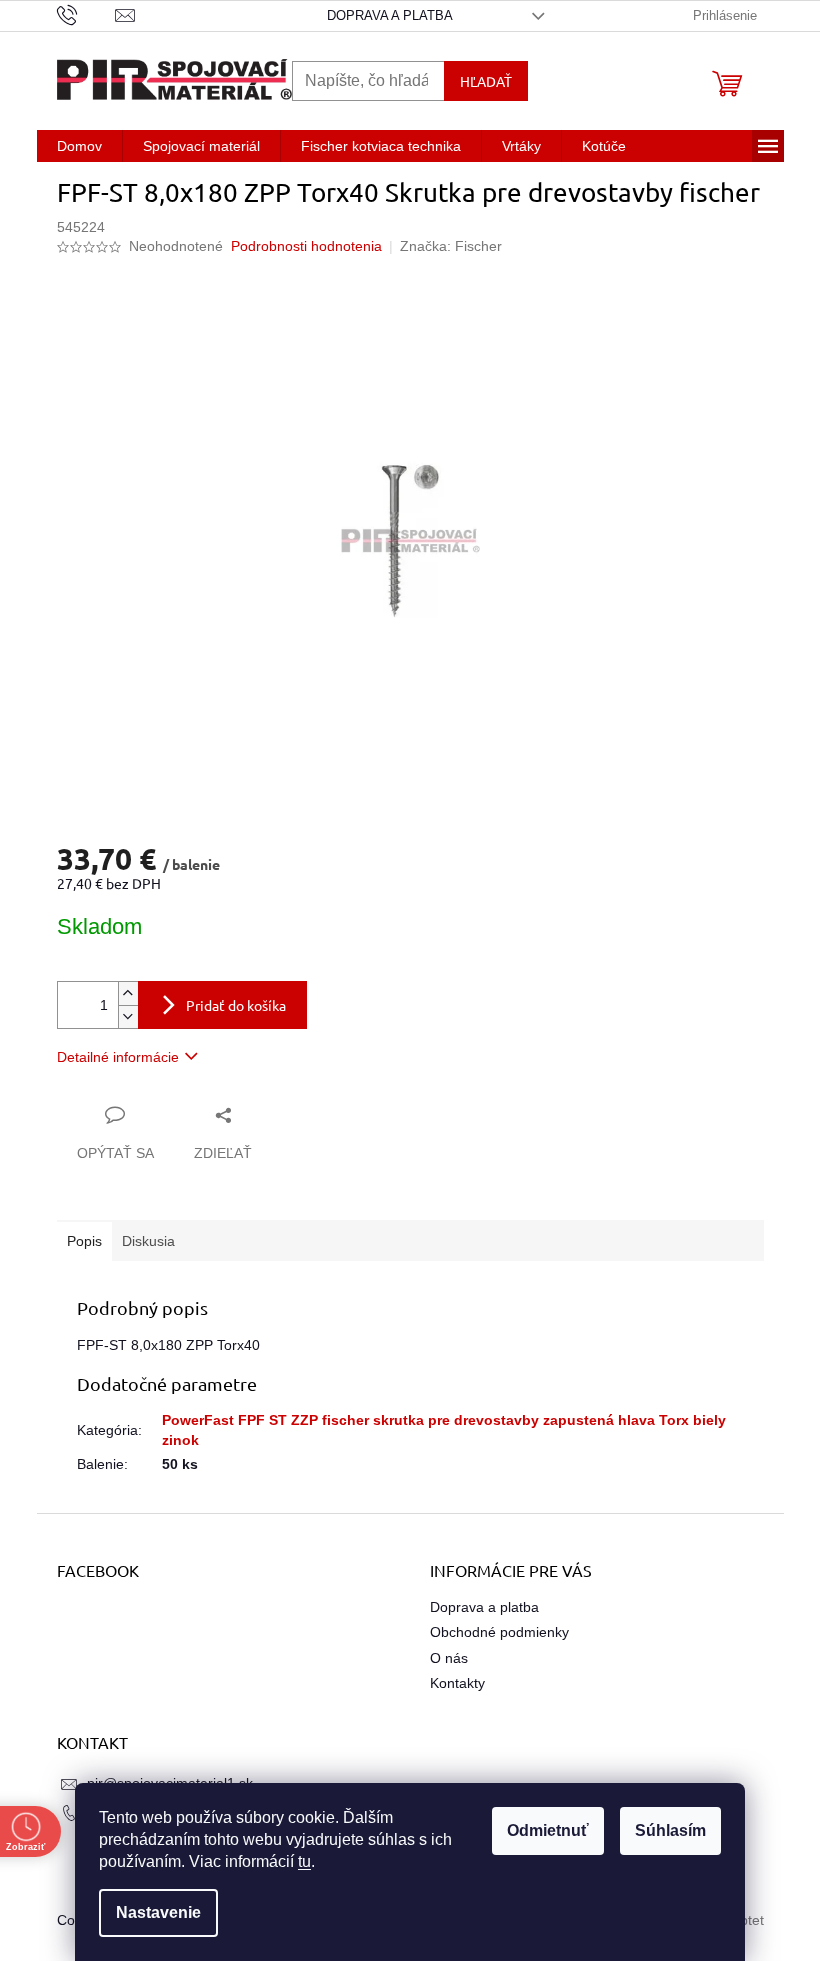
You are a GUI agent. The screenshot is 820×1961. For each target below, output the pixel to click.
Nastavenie (158, 1912)
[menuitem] (79, 146)
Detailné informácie (118, 1057)
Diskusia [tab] (148, 1241)
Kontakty (457, 1683)
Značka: (451, 246)
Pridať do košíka (236, 1005)
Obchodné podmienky (499, 1632)
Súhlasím (670, 1830)
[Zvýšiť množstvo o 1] (128, 993)
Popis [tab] (84, 1241)
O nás (449, 1658)
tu (304, 1861)
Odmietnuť (548, 1830)
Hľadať (486, 81)
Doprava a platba (390, 15)
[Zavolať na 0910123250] (86, 14)
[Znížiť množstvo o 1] (128, 1016)
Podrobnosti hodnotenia (306, 246)
